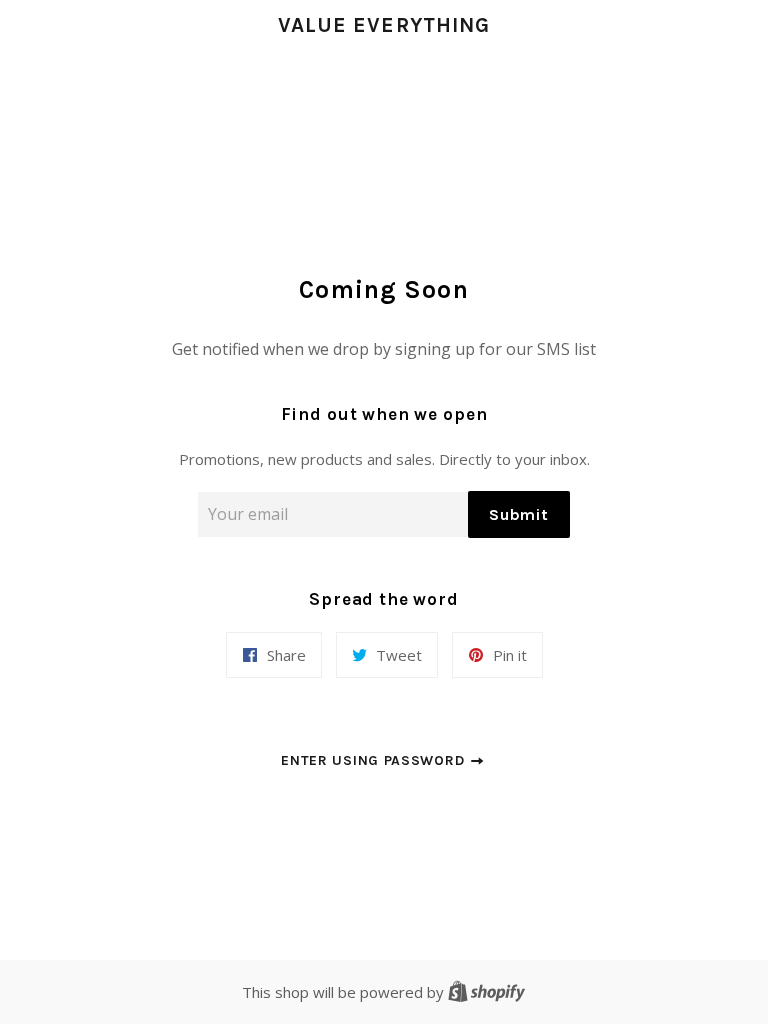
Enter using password (375, 760)
